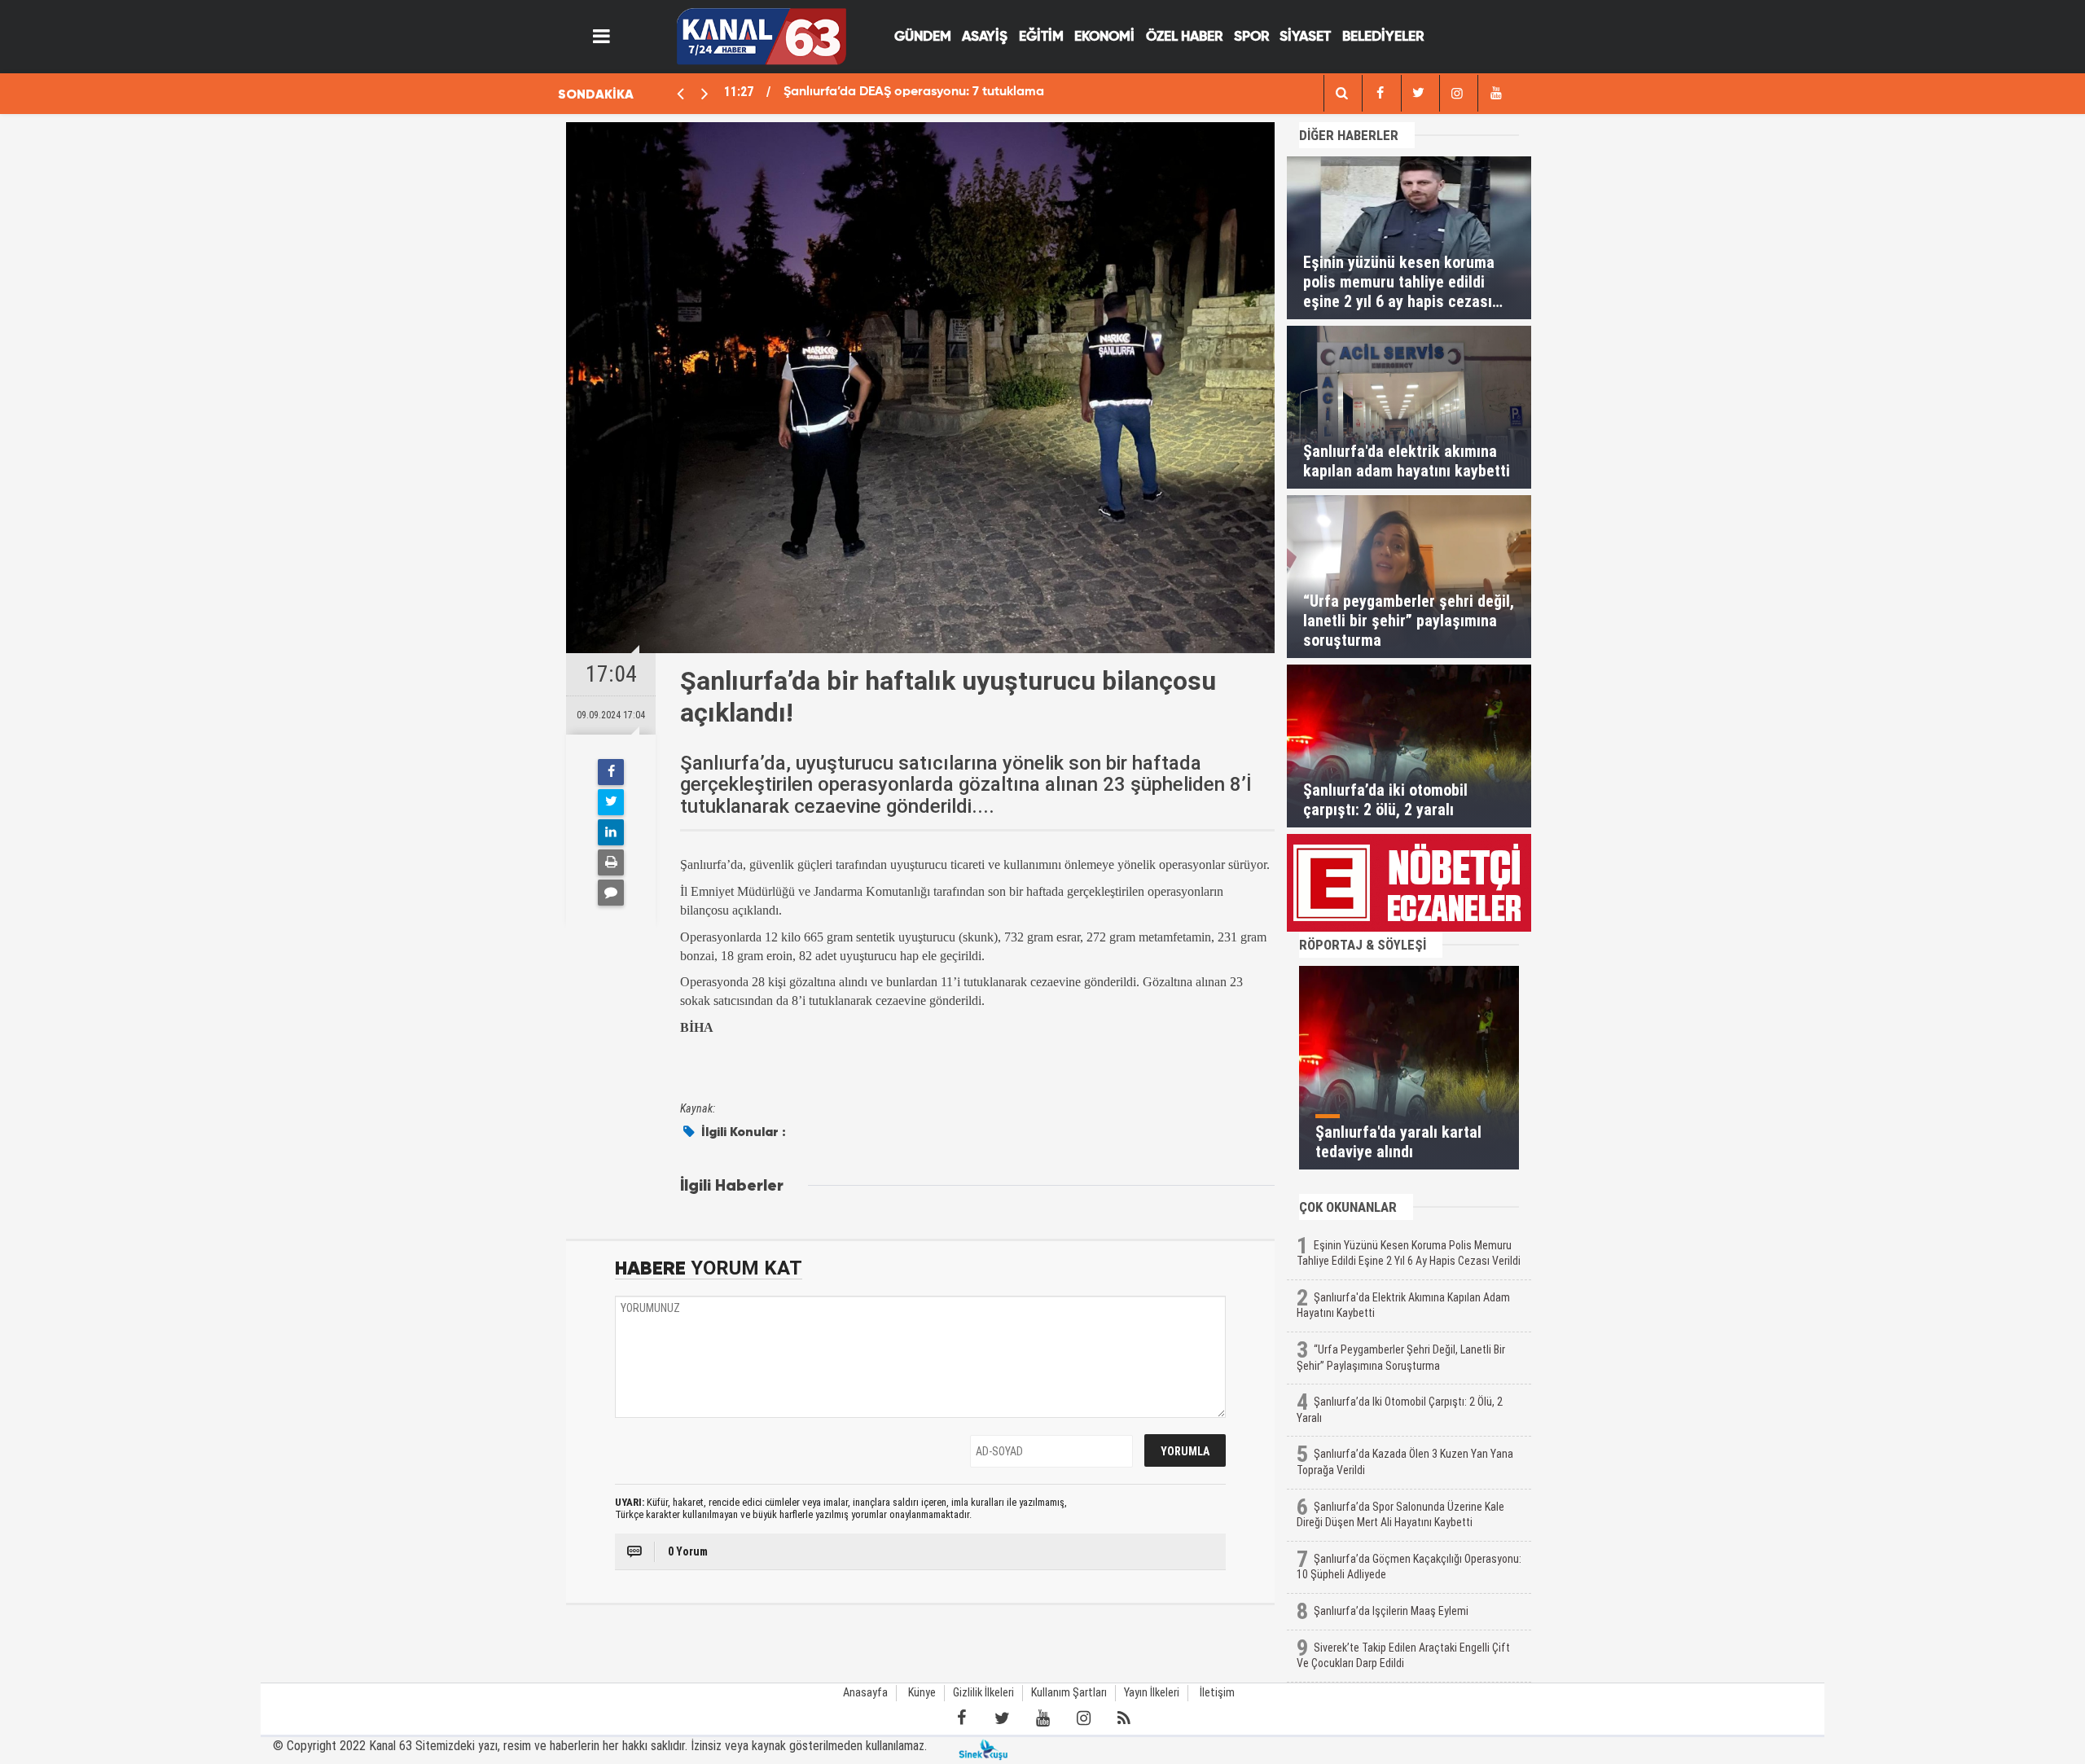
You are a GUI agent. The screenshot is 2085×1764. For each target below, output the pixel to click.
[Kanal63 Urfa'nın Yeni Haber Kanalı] (761, 35)
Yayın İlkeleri (1152, 1693)
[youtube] (1495, 93)
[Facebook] (611, 772)
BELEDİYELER (1383, 37)
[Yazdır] (611, 862)
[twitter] (1419, 93)
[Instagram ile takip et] (1083, 1718)
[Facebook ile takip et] (961, 1718)
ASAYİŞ (985, 37)
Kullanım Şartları (1069, 1693)
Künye (922, 1693)
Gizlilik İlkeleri (983, 1693)
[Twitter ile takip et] (1002, 1718)
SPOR (1251, 37)
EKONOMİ (1104, 37)
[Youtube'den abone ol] (1042, 1718)
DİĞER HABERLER (1349, 135)
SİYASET (1305, 37)
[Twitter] (611, 802)
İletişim (1217, 1693)
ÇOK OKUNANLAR (1348, 1207)
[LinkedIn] (611, 832)
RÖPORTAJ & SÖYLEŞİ (1363, 945)
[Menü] (602, 37)
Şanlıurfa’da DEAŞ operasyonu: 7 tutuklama (914, 92)
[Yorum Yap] (611, 893)
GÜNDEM (923, 37)
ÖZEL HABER (1184, 37)
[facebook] (1341, 93)
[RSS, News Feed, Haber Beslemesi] (1124, 1718)
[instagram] (1457, 93)
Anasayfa (865, 1693)
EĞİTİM (1041, 37)
